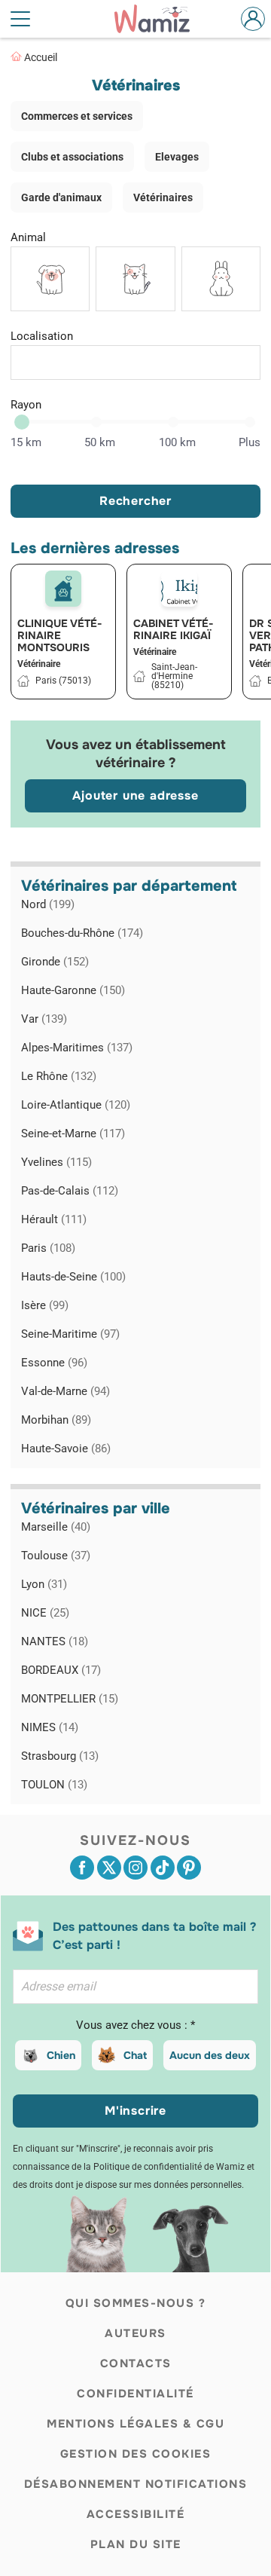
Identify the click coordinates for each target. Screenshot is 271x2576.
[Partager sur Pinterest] (189, 1868)
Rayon (26, 405)
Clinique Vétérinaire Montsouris (60, 635)
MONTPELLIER (70, 1699)
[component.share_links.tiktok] (163, 1868)
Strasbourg (60, 1756)
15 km (26, 442)
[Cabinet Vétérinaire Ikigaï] (179, 589)
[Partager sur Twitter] (109, 1868)
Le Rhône (59, 1076)
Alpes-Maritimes (77, 1048)
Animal (28, 237)
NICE (45, 1613)
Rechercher (135, 501)
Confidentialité (135, 2394)
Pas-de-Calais (70, 1191)
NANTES (55, 1641)
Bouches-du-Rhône (82, 933)
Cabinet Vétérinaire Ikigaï (174, 629)
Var (44, 1019)
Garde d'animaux (61, 197)
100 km (177, 442)
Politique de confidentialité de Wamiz (169, 2167)
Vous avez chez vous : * (135, 2025)
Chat (135, 2055)
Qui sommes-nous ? (136, 2303)
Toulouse (56, 1556)
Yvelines (56, 1162)
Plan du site (136, 2544)
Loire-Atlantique (76, 1105)
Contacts (136, 2363)
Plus (250, 442)
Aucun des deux (210, 2055)
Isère (45, 1305)
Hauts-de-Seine (73, 1277)
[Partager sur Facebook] (82, 1868)
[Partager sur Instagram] (135, 1868)
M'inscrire (135, 2111)
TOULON (54, 1785)
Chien (61, 2055)
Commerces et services (77, 116)
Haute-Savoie (66, 1449)
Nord (48, 904)
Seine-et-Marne (73, 1134)
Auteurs (135, 2333)
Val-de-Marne (65, 1391)
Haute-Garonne (73, 990)
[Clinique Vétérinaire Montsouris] (63, 589)
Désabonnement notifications (136, 2484)
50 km (100, 442)
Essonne (54, 1363)
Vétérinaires (163, 197)
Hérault (54, 1219)
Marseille (56, 1527)
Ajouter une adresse (135, 795)
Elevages (177, 157)
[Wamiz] (160, 19)
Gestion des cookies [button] (136, 2454)
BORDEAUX (61, 1670)
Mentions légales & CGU (135, 2424)
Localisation (42, 336)
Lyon (44, 1584)
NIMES (50, 1727)
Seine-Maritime (70, 1334)
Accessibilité (136, 2514)
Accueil (41, 57)
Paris (48, 1248)
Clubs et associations (72, 157)
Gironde (55, 962)
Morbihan (56, 1420)
